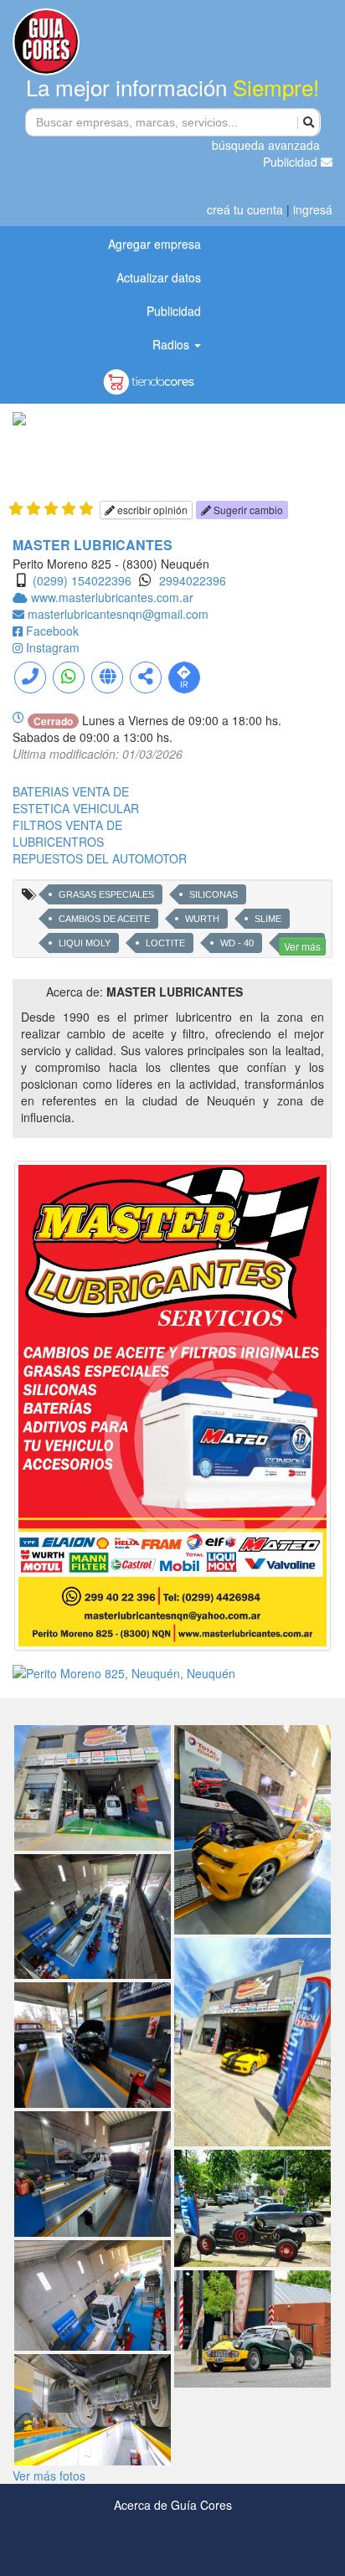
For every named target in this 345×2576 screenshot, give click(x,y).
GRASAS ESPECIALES (106, 894)
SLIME (268, 919)
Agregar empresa (154, 244)
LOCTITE (165, 943)
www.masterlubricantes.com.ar (112, 597)
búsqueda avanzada (266, 145)
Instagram (53, 647)
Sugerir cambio (247, 510)
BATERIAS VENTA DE (71, 791)
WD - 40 (237, 943)
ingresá (313, 209)
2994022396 (193, 580)
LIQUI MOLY (85, 943)
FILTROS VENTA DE (67, 825)
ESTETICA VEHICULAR (76, 808)
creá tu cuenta (245, 209)
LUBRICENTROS (58, 842)
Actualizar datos (159, 277)
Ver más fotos (49, 2476)
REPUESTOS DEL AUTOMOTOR (100, 858)
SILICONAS (214, 894)
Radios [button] (172, 344)
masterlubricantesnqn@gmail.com (118, 614)
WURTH (202, 919)
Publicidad (292, 162)
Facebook (52, 631)
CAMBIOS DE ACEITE (104, 919)
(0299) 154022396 (82, 580)
